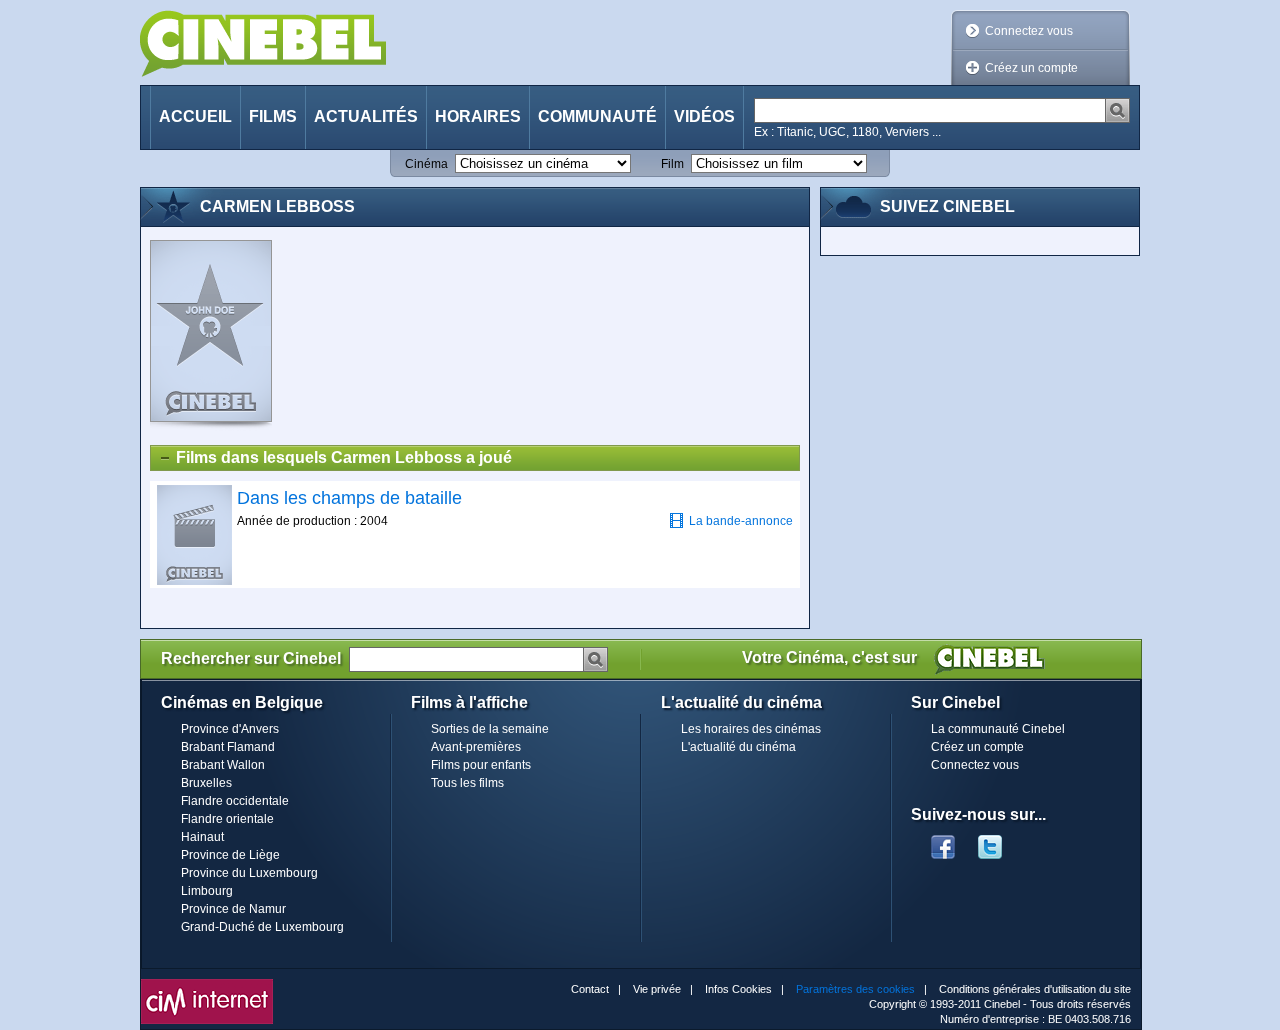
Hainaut (202, 837)
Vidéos (704, 116)
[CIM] (207, 984)
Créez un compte (1031, 68)
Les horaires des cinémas (751, 729)
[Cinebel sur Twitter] (1000, 841)
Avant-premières (476, 747)
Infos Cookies (738, 989)
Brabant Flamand (228, 747)
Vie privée (657, 989)
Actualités (366, 116)
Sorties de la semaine (490, 729)
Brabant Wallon (223, 765)
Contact (590, 989)
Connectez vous (1029, 31)
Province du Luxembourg (249, 873)
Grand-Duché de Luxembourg (262, 927)
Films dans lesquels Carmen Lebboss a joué (344, 457)
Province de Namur (233, 909)
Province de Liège (230, 855)
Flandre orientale (227, 819)
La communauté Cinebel (998, 729)
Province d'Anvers (230, 729)
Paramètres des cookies (855, 989)
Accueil (195, 116)
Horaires (478, 116)
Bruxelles (206, 783)
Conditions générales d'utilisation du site (1035, 989)
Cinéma (426, 164)
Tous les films (467, 783)
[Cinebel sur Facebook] (943, 841)
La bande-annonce (741, 521)
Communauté (597, 116)
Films (273, 116)
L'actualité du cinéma (738, 747)
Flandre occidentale (235, 801)
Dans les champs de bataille (349, 498)
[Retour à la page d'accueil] (263, 43)
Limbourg (207, 891)
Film (672, 164)
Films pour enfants (481, 765)
